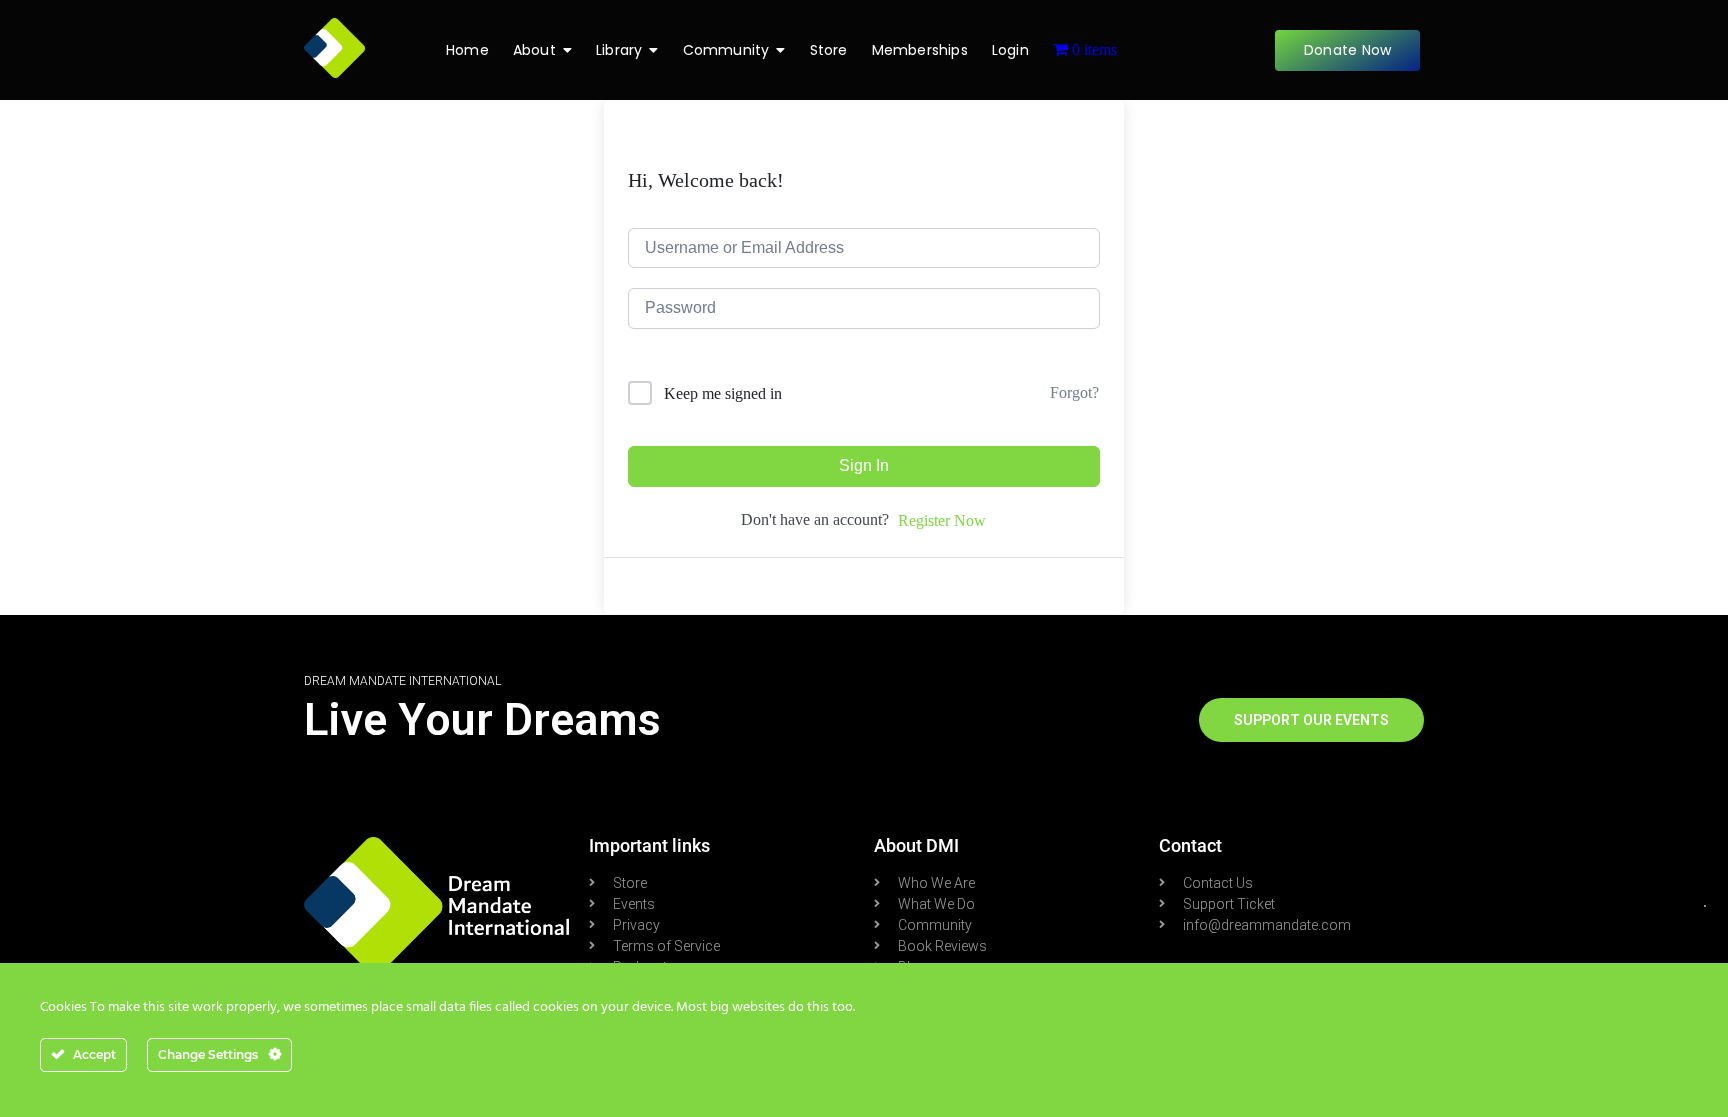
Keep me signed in (723, 393)
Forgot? (1074, 392)
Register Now (942, 520)
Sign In (864, 465)
